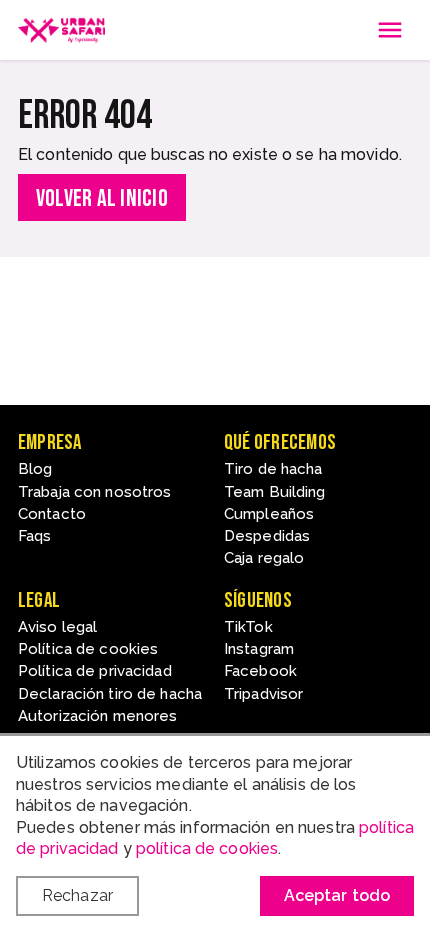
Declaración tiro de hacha (110, 694)
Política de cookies (88, 649)
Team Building (275, 492)
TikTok (248, 627)
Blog (35, 469)
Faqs (34, 536)
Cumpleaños (269, 514)
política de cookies (207, 848)
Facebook (260, 671)
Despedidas (267, 536)
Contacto (52, 514)
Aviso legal (57, 627)
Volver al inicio (102, 198)
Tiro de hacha (273, 469)
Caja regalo (264, 558)
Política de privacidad (95, 671)
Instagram (259, 649)
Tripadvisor (263, 694)
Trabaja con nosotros (94, 492)
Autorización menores (97, 716)
